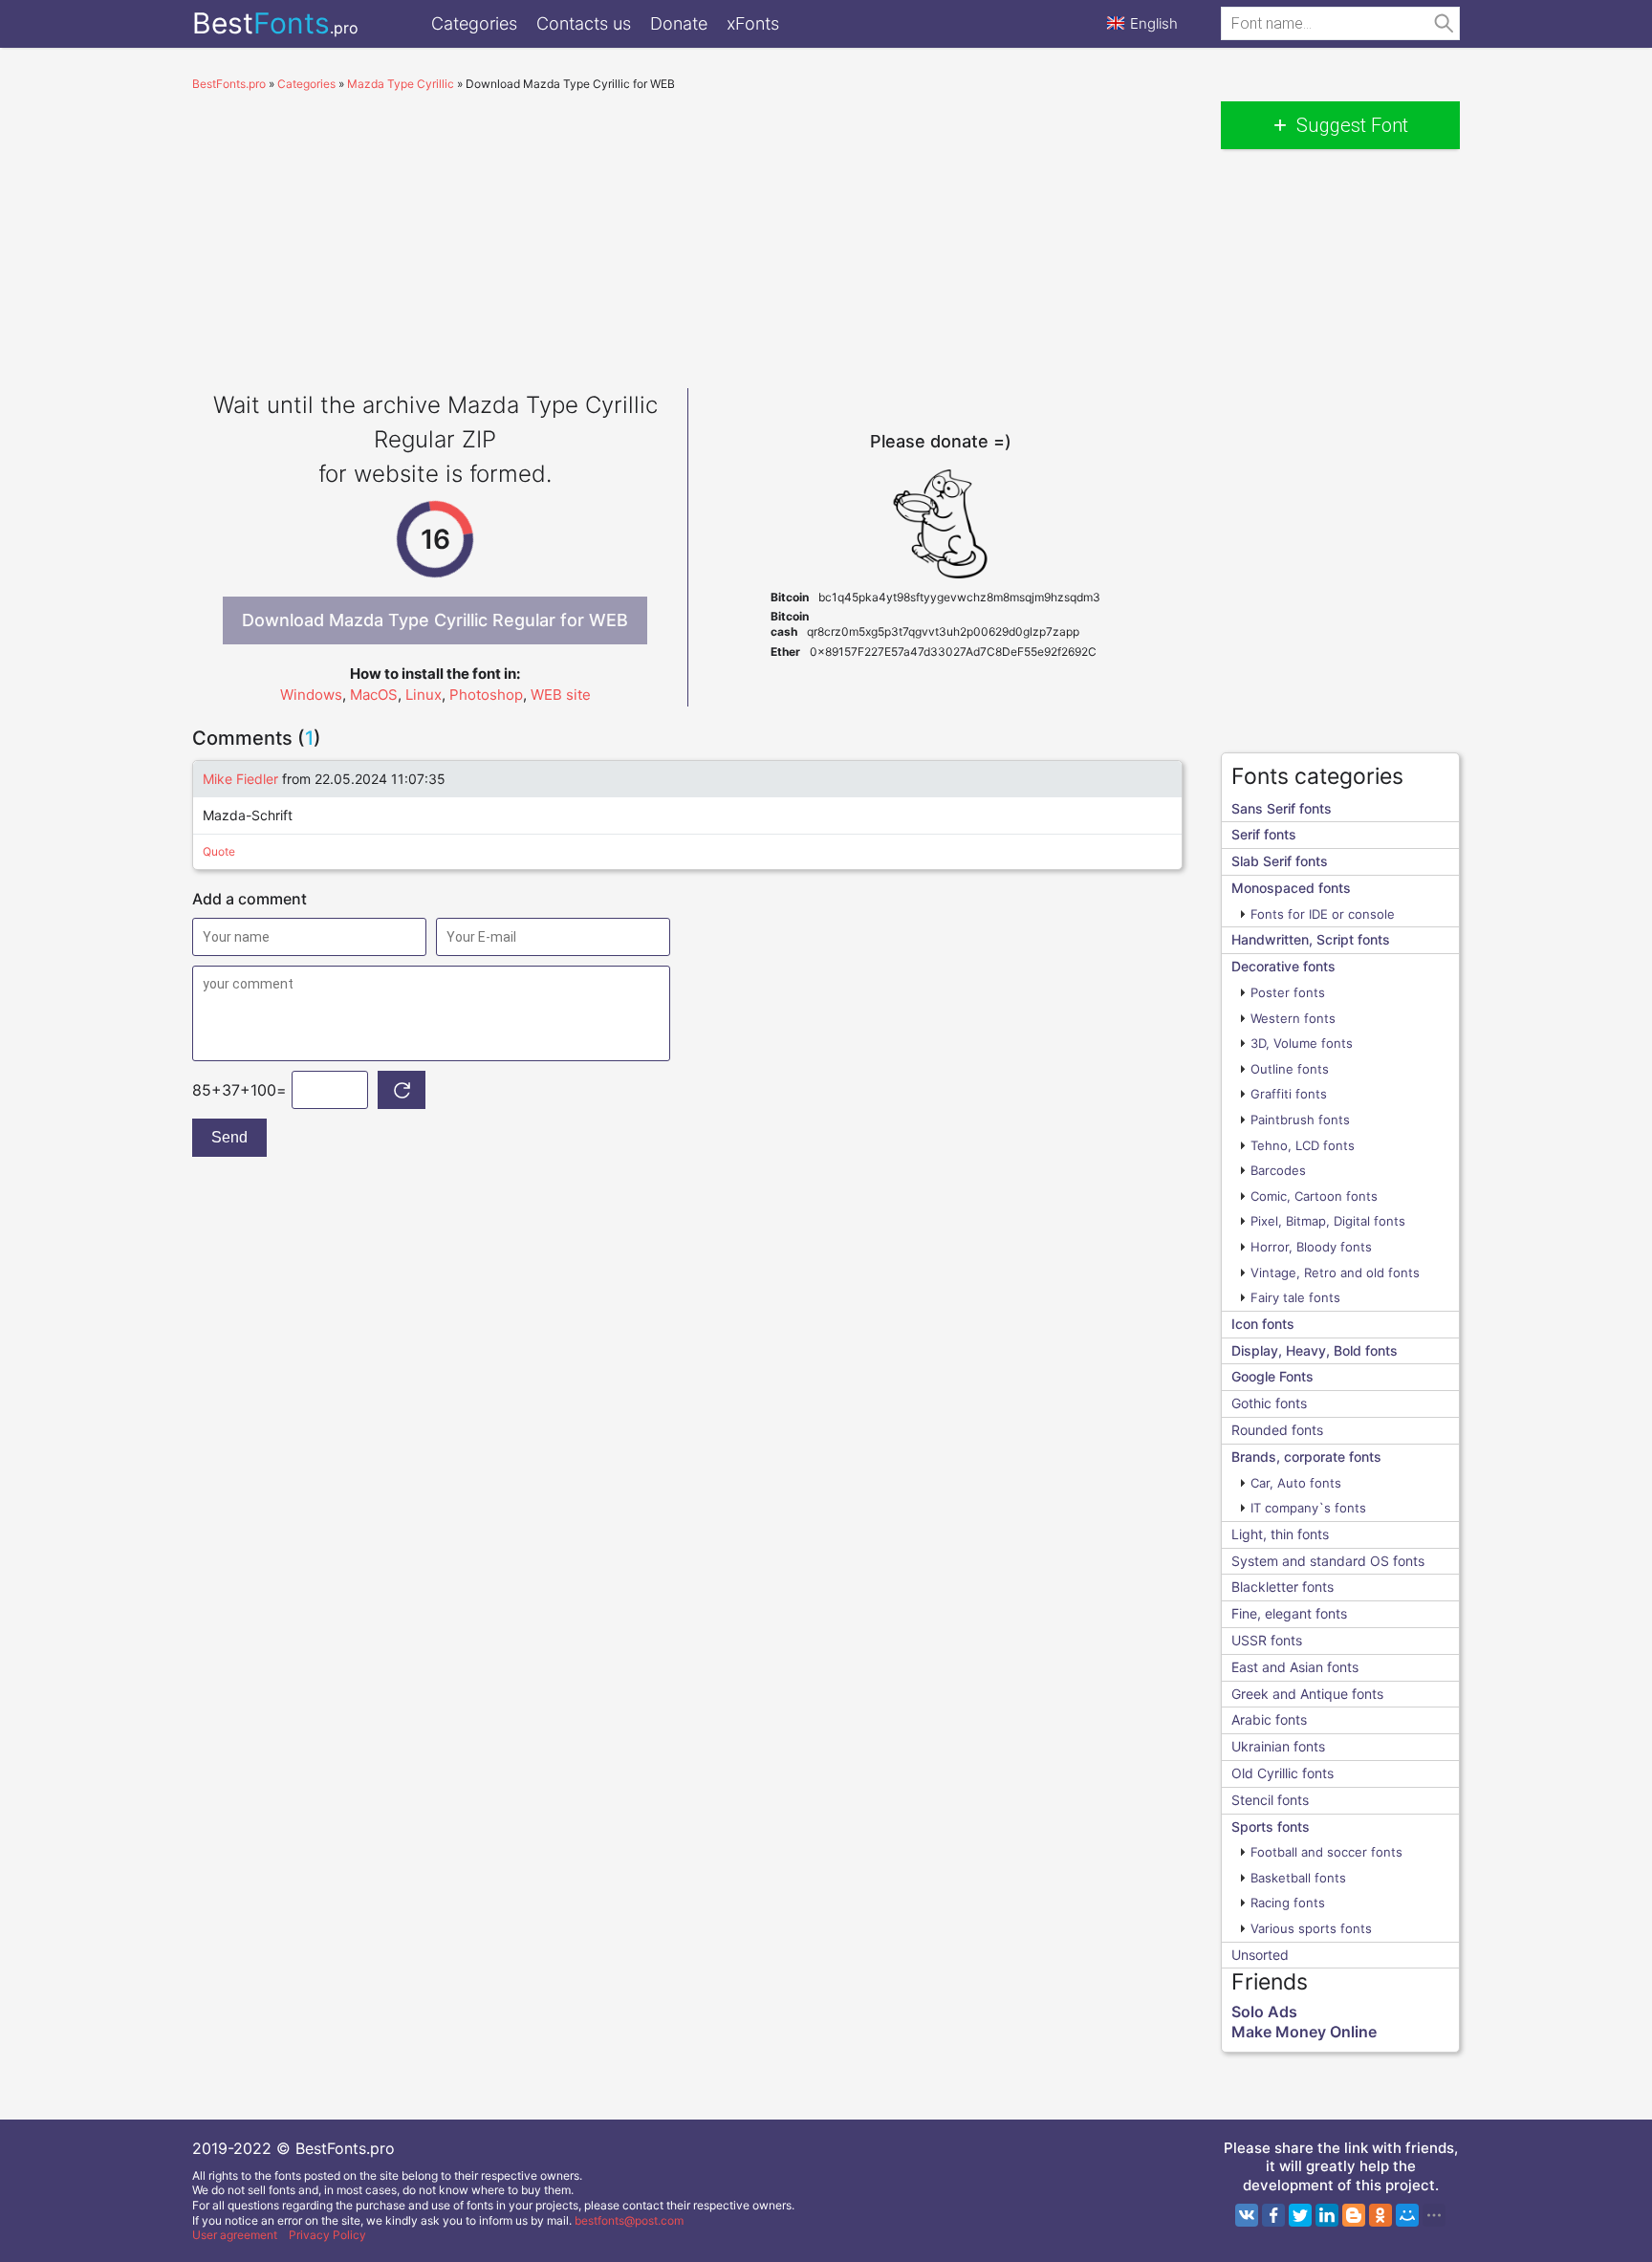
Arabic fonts (1269, 1719)
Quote (219, 851)
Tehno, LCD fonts (1303, 1145)
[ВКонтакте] (1247, 2215)
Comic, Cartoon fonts (1314, 1196)
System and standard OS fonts (1328, 1561)
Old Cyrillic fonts (1282, 1773)
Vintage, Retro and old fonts (1335, 1272)
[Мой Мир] (1407, 2215)
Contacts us (584, 23)
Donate (679, 23)
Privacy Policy (327, 2235)
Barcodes (1278, 1170)
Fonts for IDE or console (1323, 914)
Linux (424, 695)
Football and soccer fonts (1326, 1852)
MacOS (374, 695)
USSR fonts (1267, 1640)
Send (229, 1137)
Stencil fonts (1270, 1800)
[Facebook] (1273, 2215)
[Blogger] (1354, 2215)
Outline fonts (1290, 1069)
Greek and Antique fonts (1307, 1694)
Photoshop (486, 695)
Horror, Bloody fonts (1311, 1247)
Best (275, 23)
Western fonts (1293, 1018)
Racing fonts (1288, 1903)
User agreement (235, 2235)
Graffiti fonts (1289, 1094)
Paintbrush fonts (1300, 1120)
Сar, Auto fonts (1296, 1483)
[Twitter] (1300, 2215)
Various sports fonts (1311, 1928)
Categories (474, 23)
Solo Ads (1264, 2012)
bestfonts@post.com (629, 2220)
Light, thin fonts (1280, 1534)
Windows (311, 695)
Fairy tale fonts (1295, 1297)
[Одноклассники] (1380, 2215)
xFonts (753, 23)
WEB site (561, 695)
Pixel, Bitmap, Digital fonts (1328, 1221)
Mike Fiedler (240, 779)
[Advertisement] (687, 235)
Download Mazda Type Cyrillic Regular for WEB (435, 620)
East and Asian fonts (1295, 1667)
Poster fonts (1288, 992)
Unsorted (1260, 1955)
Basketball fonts (1298, 1878)
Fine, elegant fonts (1289, 1613)
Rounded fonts (1277, 1430)
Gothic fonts (1269, 1403)
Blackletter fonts (1282, 1587)
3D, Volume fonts (1302, 1043)
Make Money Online (1304, 2032)
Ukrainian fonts (1278, 1746)
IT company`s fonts (1308, 1508)
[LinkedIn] (1327, 2215)
